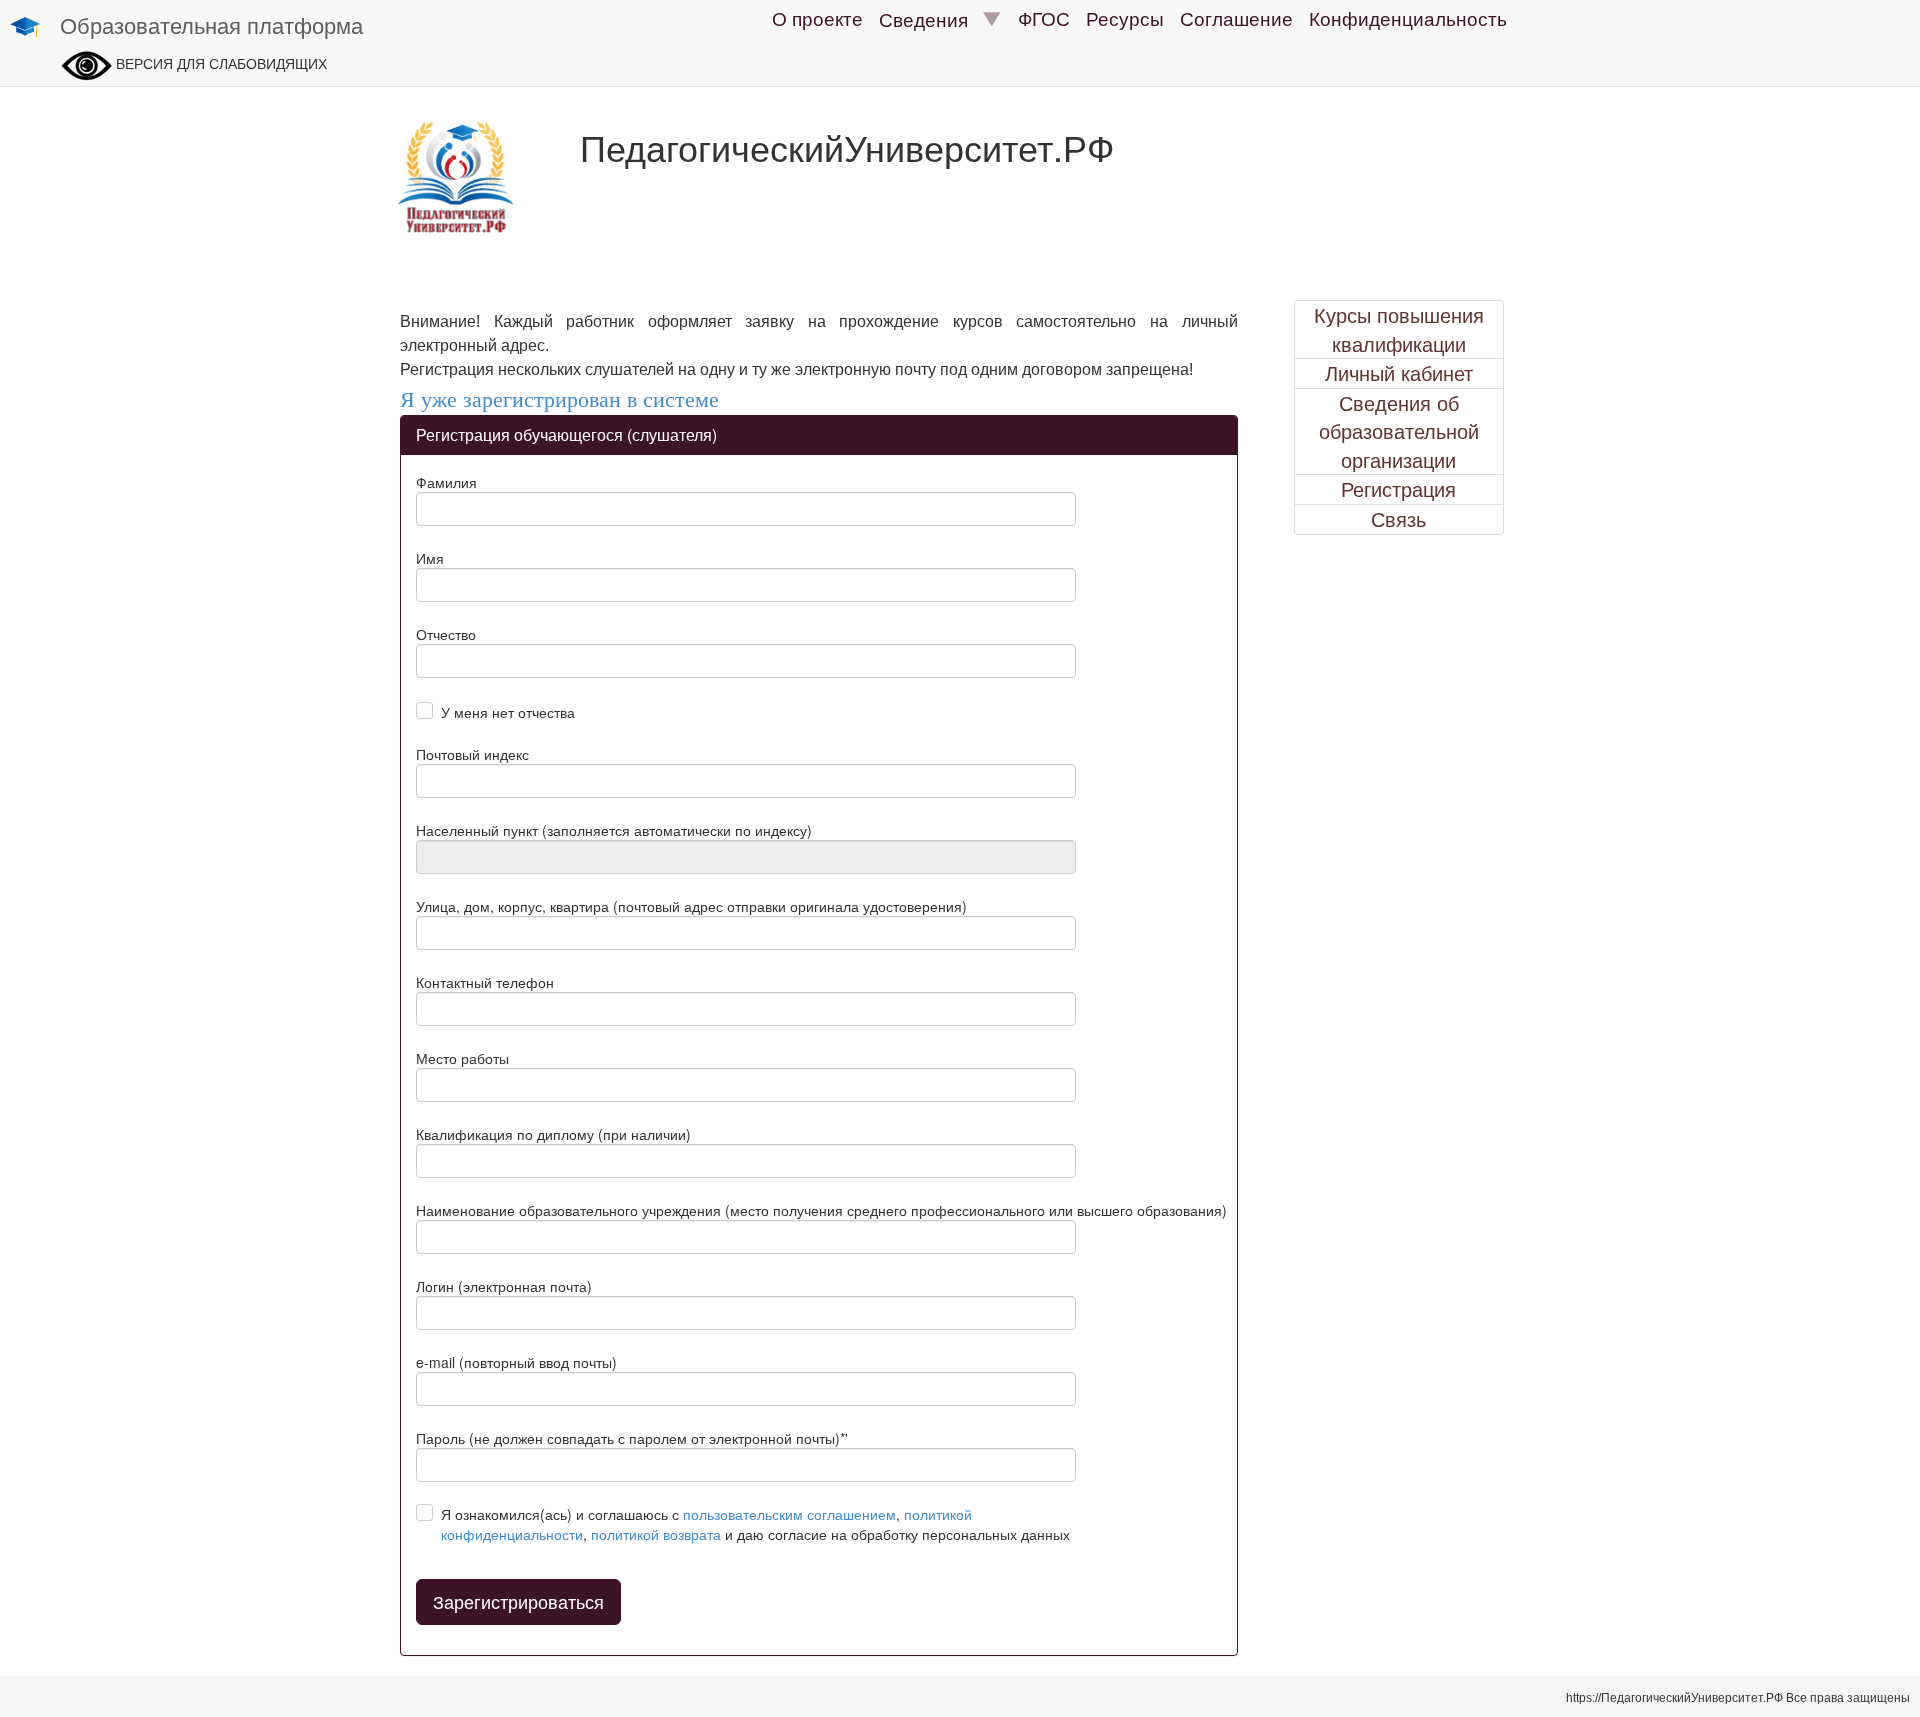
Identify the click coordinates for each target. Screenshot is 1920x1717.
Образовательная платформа (211, 24)
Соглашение (1236, 17)
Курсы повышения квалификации (1399, 329)
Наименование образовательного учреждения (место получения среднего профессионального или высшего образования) (821, 1210)
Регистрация (1398, 489)
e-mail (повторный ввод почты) (516, 1362)
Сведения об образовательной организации (1399, 431)
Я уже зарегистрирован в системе (559, 399)
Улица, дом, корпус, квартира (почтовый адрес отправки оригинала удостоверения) (691, 906)
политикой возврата (656, 1534)
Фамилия (446, 482)
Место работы (462, 1058)
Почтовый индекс (472, 754)
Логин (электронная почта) (504, 1286)
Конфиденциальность (1408, 17)
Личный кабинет (1399, 373)
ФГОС (1044, 17)
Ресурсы (1125, 17)
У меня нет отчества (508, 712)
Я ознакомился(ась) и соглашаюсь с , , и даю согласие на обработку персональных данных (755, 1524)
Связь (1398, 519)
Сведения (931, 18)
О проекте (817, 17)
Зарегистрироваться (518, 1601)
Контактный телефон (485, 982)
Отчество (446, 634)
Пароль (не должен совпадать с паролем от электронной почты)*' (632, 1438)
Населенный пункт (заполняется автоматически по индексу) (614, 830)
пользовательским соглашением (789, 1514)
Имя (430, 558)
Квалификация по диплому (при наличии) (553, 1134)
